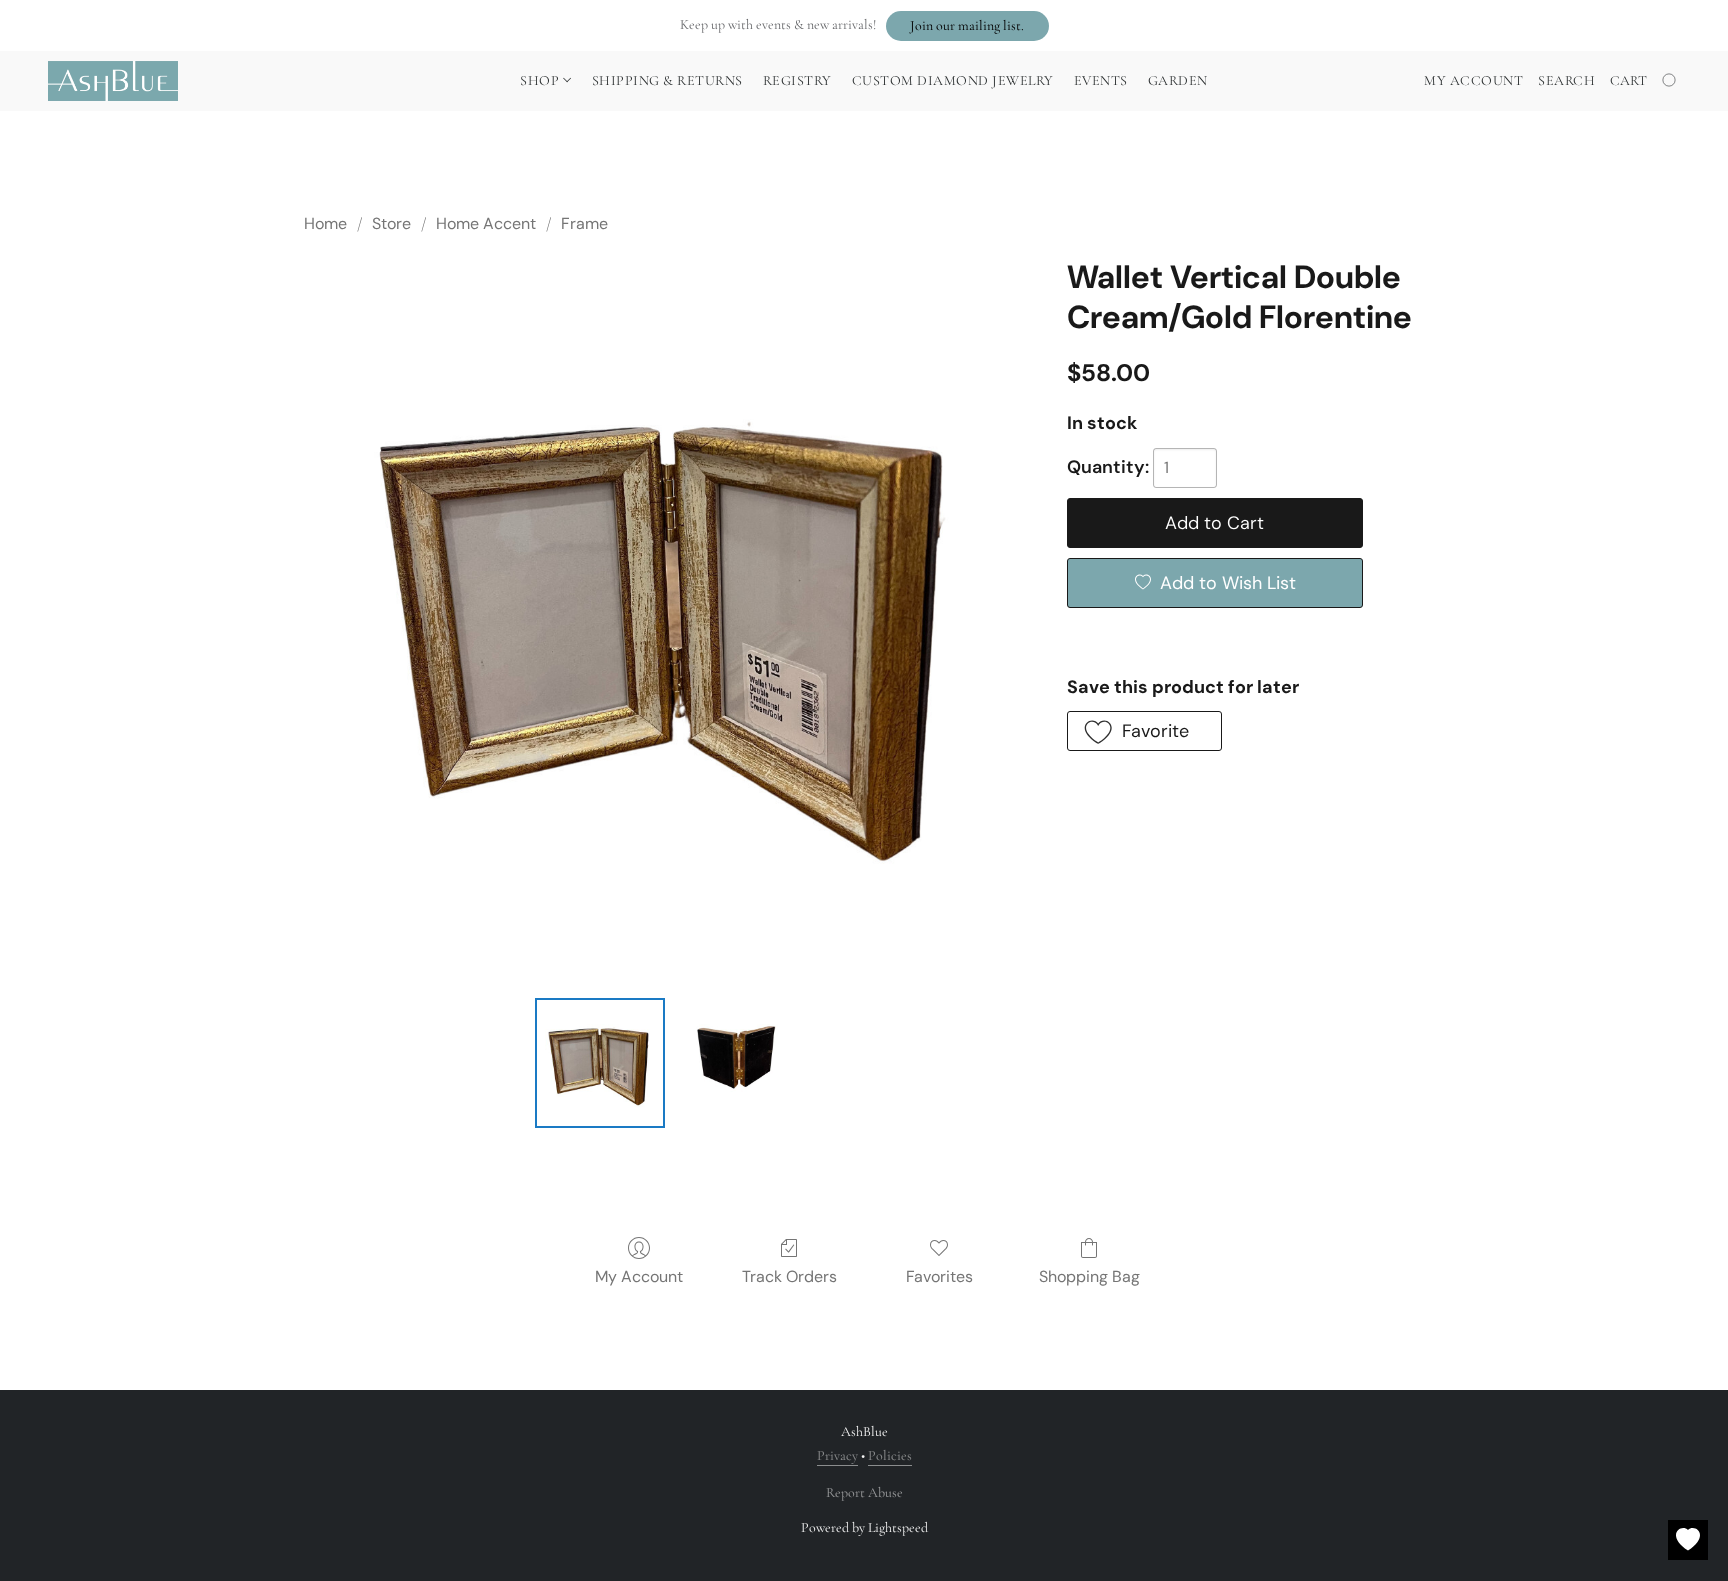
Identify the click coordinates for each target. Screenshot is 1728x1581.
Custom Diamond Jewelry (953, 80)
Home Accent (486, 223)
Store (391, 223)
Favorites (939, 1276)
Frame (584, 223)
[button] (967, 26)
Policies (890, 1455)
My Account (639, 1276)
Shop (541, 80)
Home (325, 223)
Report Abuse (864, 1492)
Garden (1178, 80)
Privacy (837, 1455)
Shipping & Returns (667, 80)
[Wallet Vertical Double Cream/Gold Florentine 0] (600, 1063)
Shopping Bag (1089, 1276)
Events (1101, 80)
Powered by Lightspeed (864, 1527)
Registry (797, 80)
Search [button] (1566, 80)
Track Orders (789, 1276)
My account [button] (1473, 80)
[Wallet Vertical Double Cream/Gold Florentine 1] (738, 1063)
